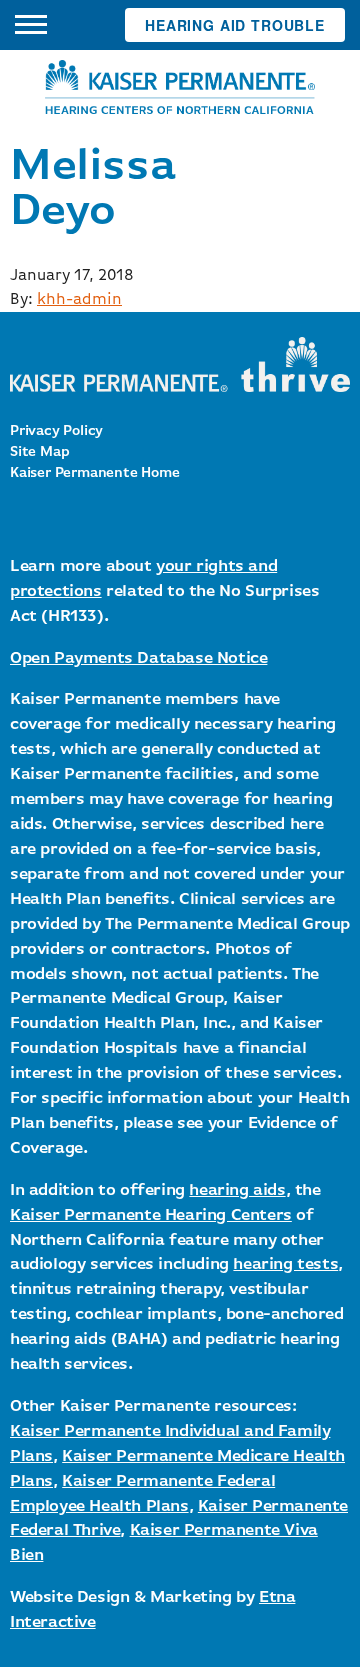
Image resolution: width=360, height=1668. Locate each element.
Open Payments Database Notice (138, 658)
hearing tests (285, 1264)
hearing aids (237, 1190)
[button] (31, 25)
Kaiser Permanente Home (95, 473)
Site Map (39, 452)
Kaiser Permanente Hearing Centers (151, 1215)
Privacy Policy (56, 431)
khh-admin (79, 300)
